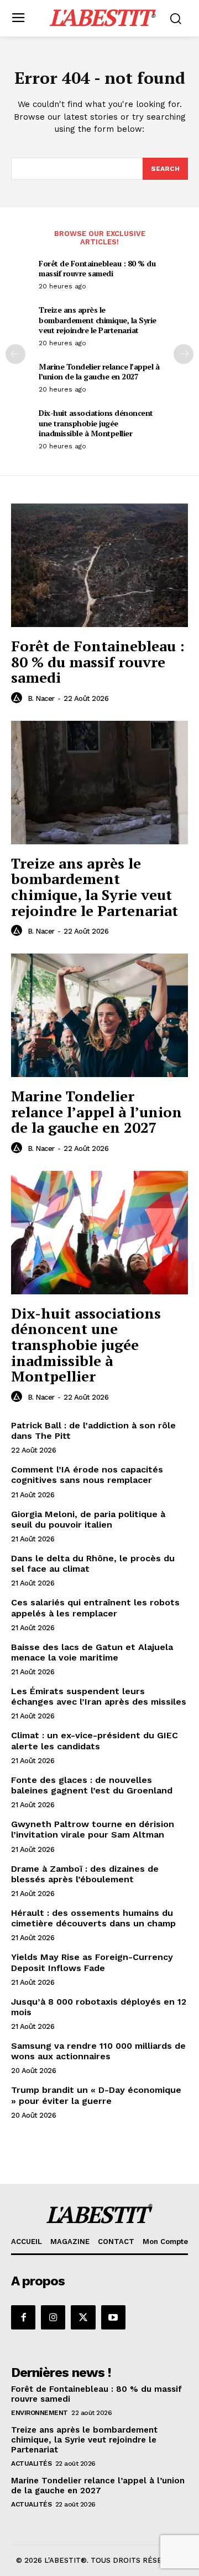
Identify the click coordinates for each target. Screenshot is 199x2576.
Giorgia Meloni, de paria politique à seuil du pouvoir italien (88, 1519)
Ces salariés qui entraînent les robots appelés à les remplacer (95, 1608)
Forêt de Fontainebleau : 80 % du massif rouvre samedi (97, 268)
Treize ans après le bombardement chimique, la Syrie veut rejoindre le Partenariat (98, 320)
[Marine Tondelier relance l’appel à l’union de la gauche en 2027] (99, 1015)
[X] (83, 2317)
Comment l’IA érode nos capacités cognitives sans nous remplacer (87, 1475)
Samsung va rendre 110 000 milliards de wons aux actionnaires (98, 2051)
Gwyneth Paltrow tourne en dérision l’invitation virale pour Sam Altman (93, 1829)
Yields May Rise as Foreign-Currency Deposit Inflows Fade (92, 1962)
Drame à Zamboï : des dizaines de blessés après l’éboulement (85, 1874)
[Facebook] (23, 2317)
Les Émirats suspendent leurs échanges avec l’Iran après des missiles (99, 1696)
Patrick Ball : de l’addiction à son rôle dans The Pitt (93, 1431)
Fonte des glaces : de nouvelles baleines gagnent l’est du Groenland (92, 1785)
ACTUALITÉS (31, 2463)
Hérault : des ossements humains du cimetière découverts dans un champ (93, 1918)
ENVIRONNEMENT (40, 2413)
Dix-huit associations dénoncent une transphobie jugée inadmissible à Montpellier (96, 423)
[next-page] (184, 354)
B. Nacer (41, 698)
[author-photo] (18, 698)
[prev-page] (15, 354)
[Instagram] (53, 2317)
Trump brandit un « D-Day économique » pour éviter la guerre (96, 2095)
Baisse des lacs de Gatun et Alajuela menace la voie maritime (92, 1652)
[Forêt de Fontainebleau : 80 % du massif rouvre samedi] (99, 565)
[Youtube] (113, 2317)
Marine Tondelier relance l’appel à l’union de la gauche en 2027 (99, 371)
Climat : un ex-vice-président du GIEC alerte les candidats (95, 1740)
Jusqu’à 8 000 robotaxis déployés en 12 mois (99, 2007)
